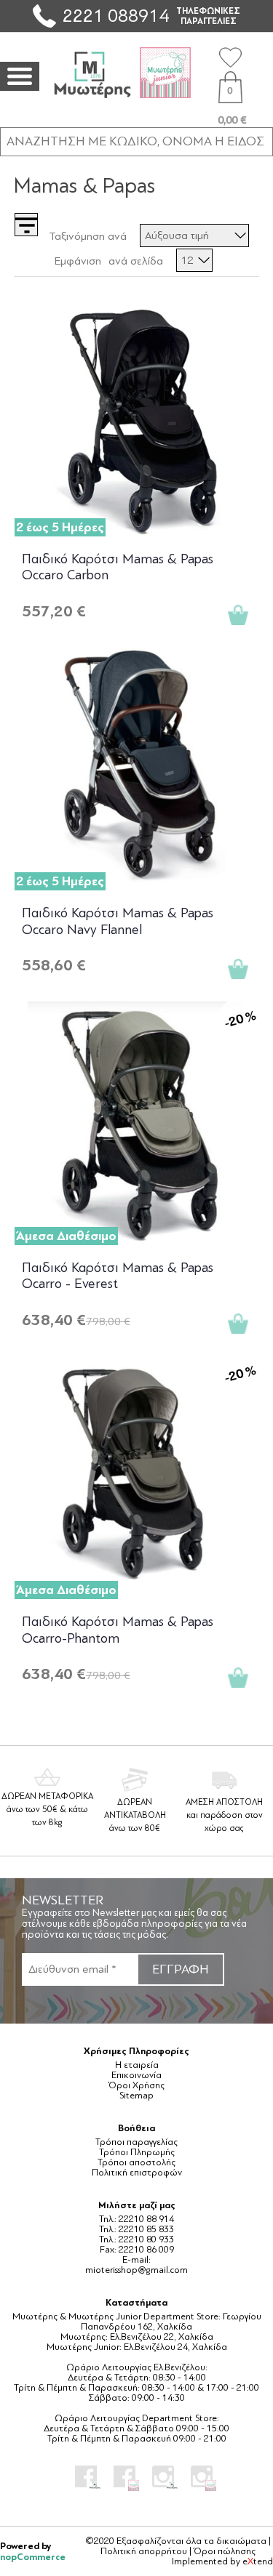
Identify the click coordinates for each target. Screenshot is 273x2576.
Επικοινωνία (136, 2075)
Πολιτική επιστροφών (137, 2173)
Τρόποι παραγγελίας (136, 2142)
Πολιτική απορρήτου (144, 2551)
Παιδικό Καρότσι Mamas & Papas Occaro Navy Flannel (118, 921)
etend (258, 2561)
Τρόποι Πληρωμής (137, 2152)
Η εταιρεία (137, 2065)
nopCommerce (33, 2557)
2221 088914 (116, 16)
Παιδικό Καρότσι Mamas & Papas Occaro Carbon (118, 567)
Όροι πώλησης (225, 2551)
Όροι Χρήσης (136, 2085)
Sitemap (136, 2096)
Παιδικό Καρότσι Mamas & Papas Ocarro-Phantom (118, 1630)
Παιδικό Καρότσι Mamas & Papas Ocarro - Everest (118, 1276)
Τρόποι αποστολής (136, 2162)
